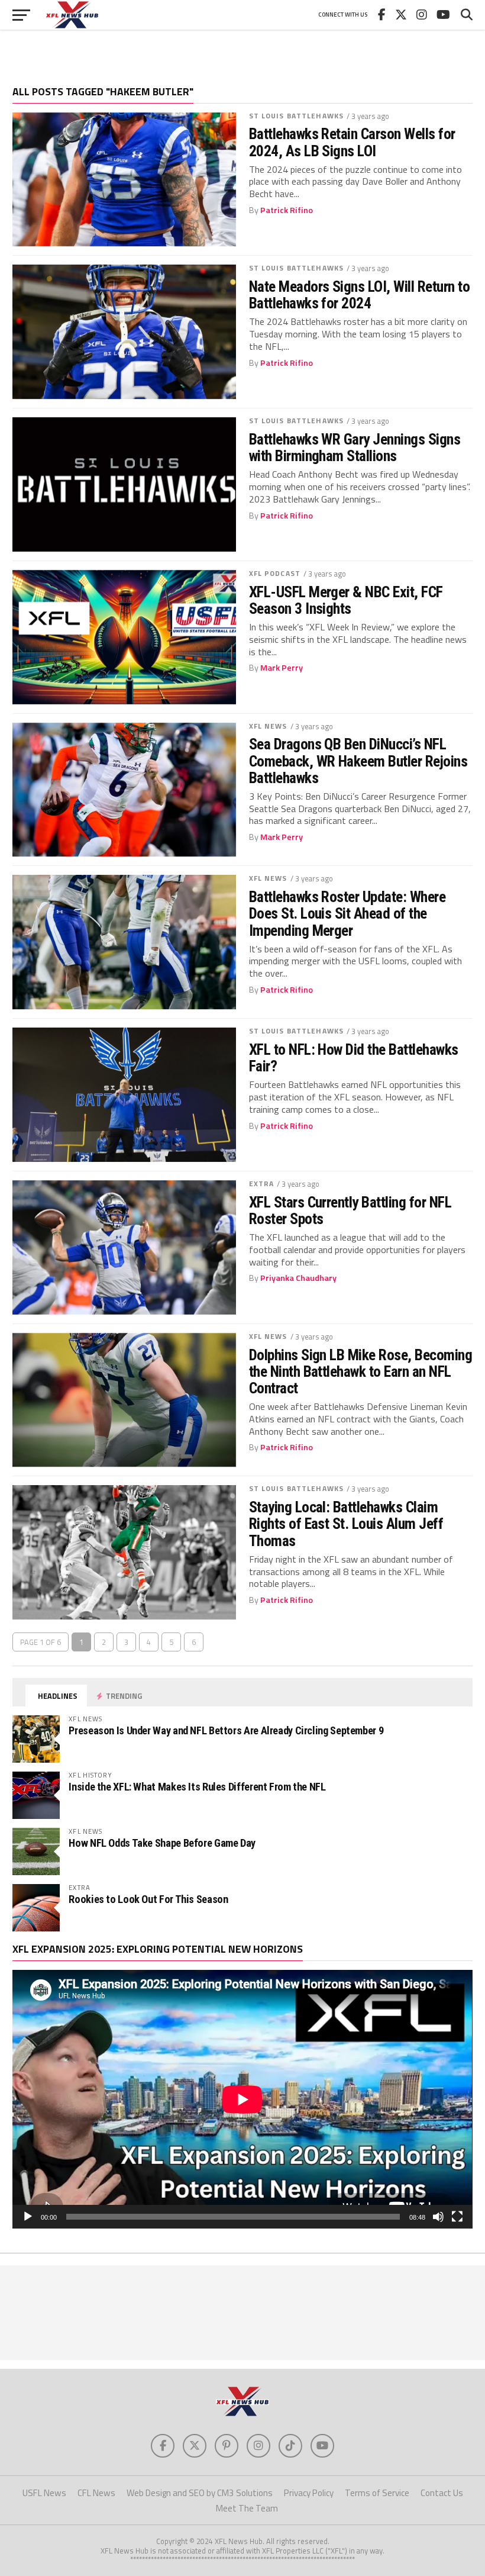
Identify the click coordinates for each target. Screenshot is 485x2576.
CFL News (96, 2493)
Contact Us (442, 2493)
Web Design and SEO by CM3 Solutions (200, 2493)
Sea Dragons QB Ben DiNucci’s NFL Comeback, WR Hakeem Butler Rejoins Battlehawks (358, 761)
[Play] (28, 2217)
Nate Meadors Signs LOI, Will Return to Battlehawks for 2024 (360, 295)
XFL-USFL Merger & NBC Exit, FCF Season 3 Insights (346, 600)
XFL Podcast (275, 573)
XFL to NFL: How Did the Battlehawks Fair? (354, 1058)
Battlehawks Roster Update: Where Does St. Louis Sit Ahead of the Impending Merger (347, 913)
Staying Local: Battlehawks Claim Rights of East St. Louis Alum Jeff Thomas (346, 1524)
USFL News (44, 2493)
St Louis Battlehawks (296, 116)
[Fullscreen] (457, 2217)
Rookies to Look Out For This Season (148, 1899)
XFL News (268, 726)
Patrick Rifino (287, 210)
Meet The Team (247, 2508)
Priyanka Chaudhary (298, 1278)
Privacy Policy (309, 2493)
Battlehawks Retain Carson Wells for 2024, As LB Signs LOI (352, 142)
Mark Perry (282, 668)
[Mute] (438, 2217)
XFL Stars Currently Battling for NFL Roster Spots (350, 1210)
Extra (262, 1184)
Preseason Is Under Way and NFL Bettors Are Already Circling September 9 (226, 1730)
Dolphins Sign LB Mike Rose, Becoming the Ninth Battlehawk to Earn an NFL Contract (361, 1371)
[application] (242, 2099)
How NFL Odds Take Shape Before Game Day (162, 1843)
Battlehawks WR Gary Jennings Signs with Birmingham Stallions (355, 447)
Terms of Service (377, 2493)
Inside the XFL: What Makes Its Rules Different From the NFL (197, 1787)
